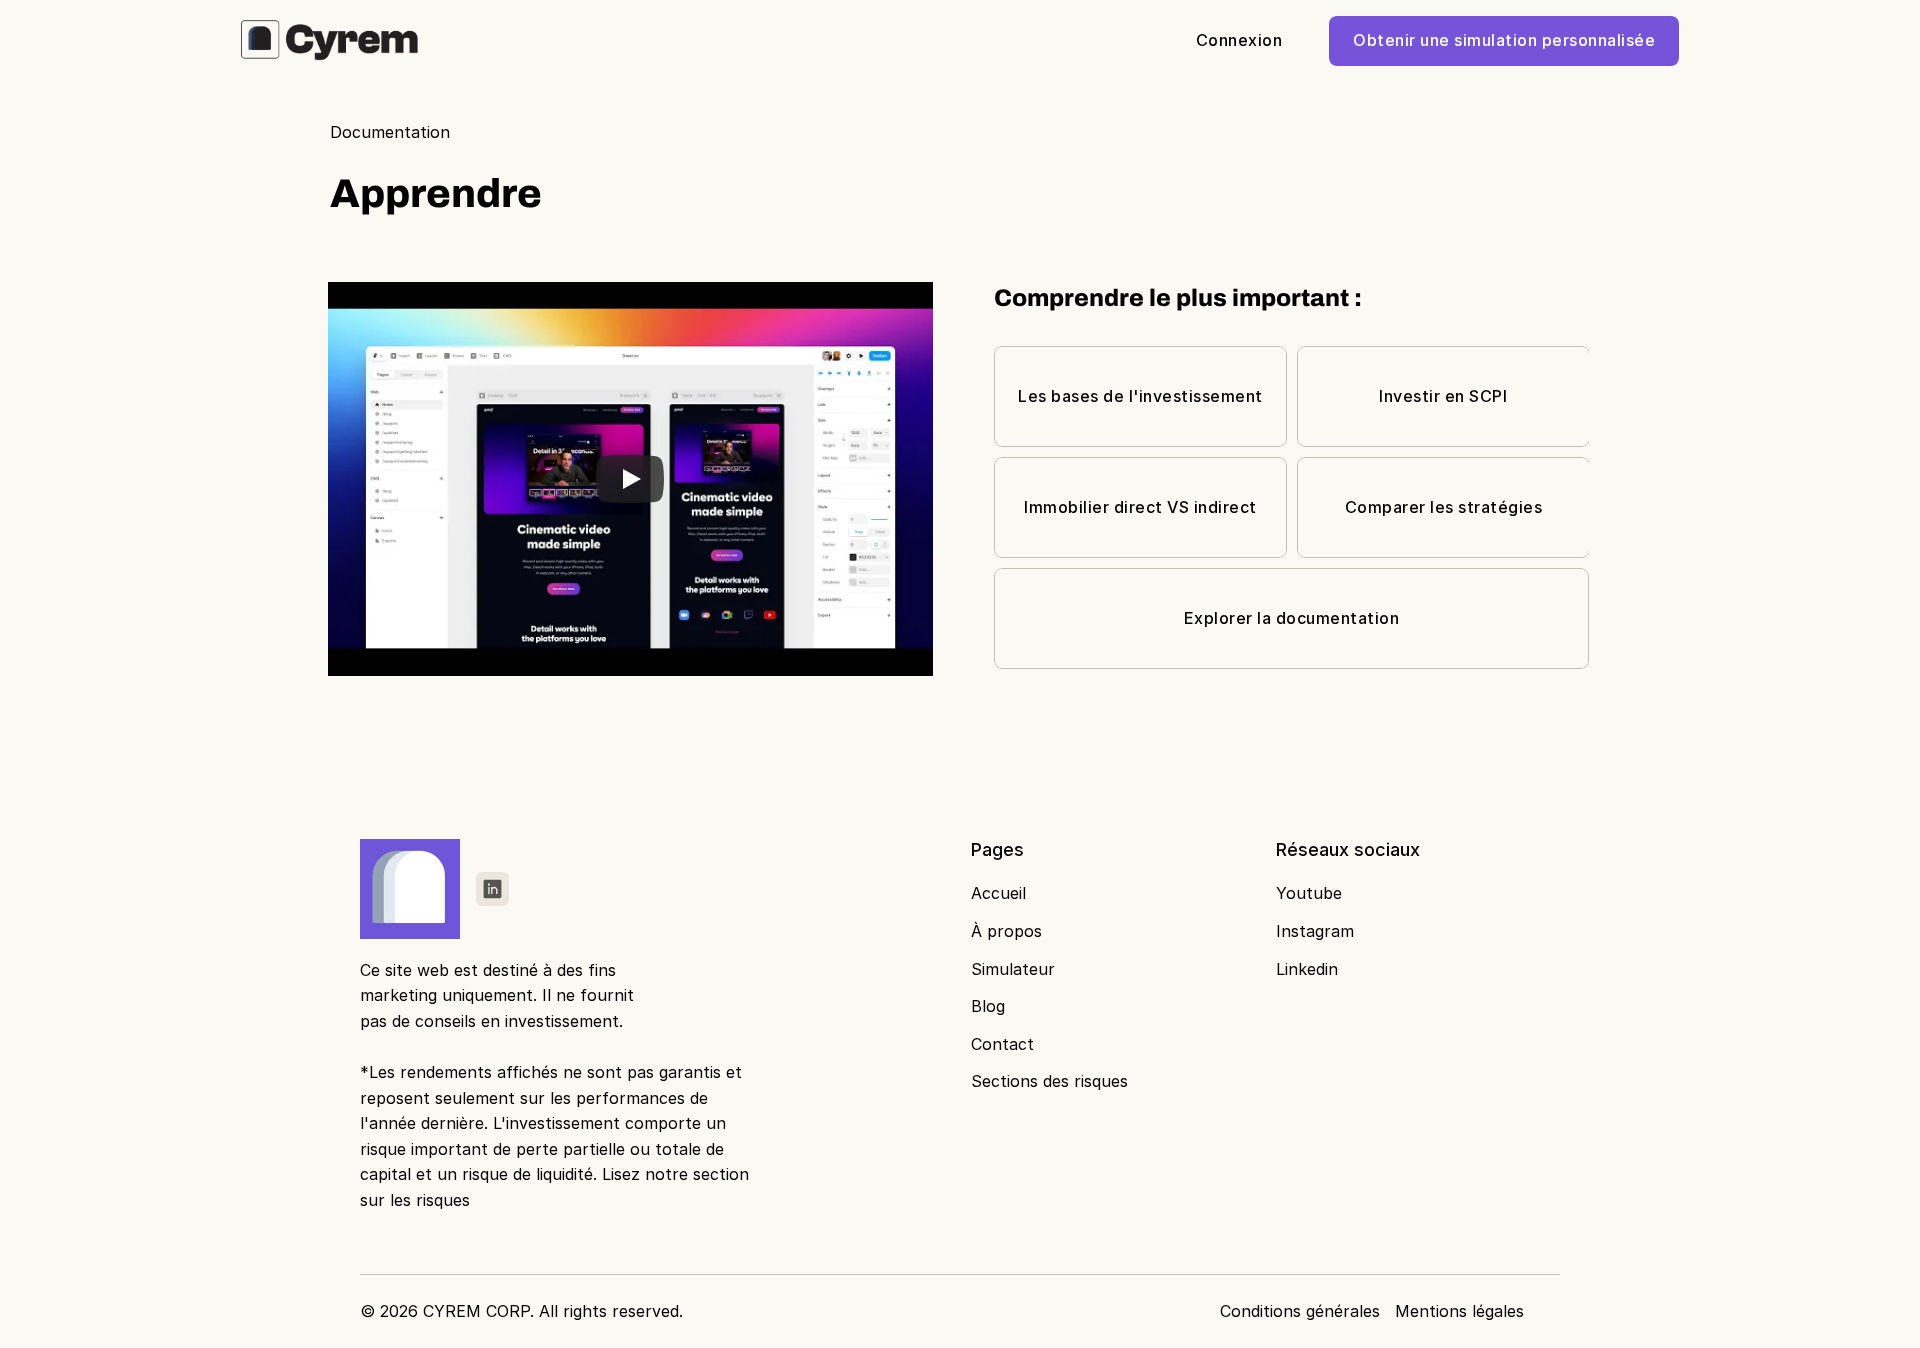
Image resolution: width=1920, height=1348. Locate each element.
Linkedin (1307, 969)
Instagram (1315, 931)
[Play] (630, 479)
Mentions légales (1459, 1311)
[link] (492, 889)
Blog (988, 1006)
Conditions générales (1300, 1311)
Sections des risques (1049, 1081)
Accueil (998, 893)
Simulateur (1013, 969)
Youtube (1309, 893)
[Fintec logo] (413, 889)
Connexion (1239, 40)
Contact (1002, 1044)
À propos (1006, 931)
